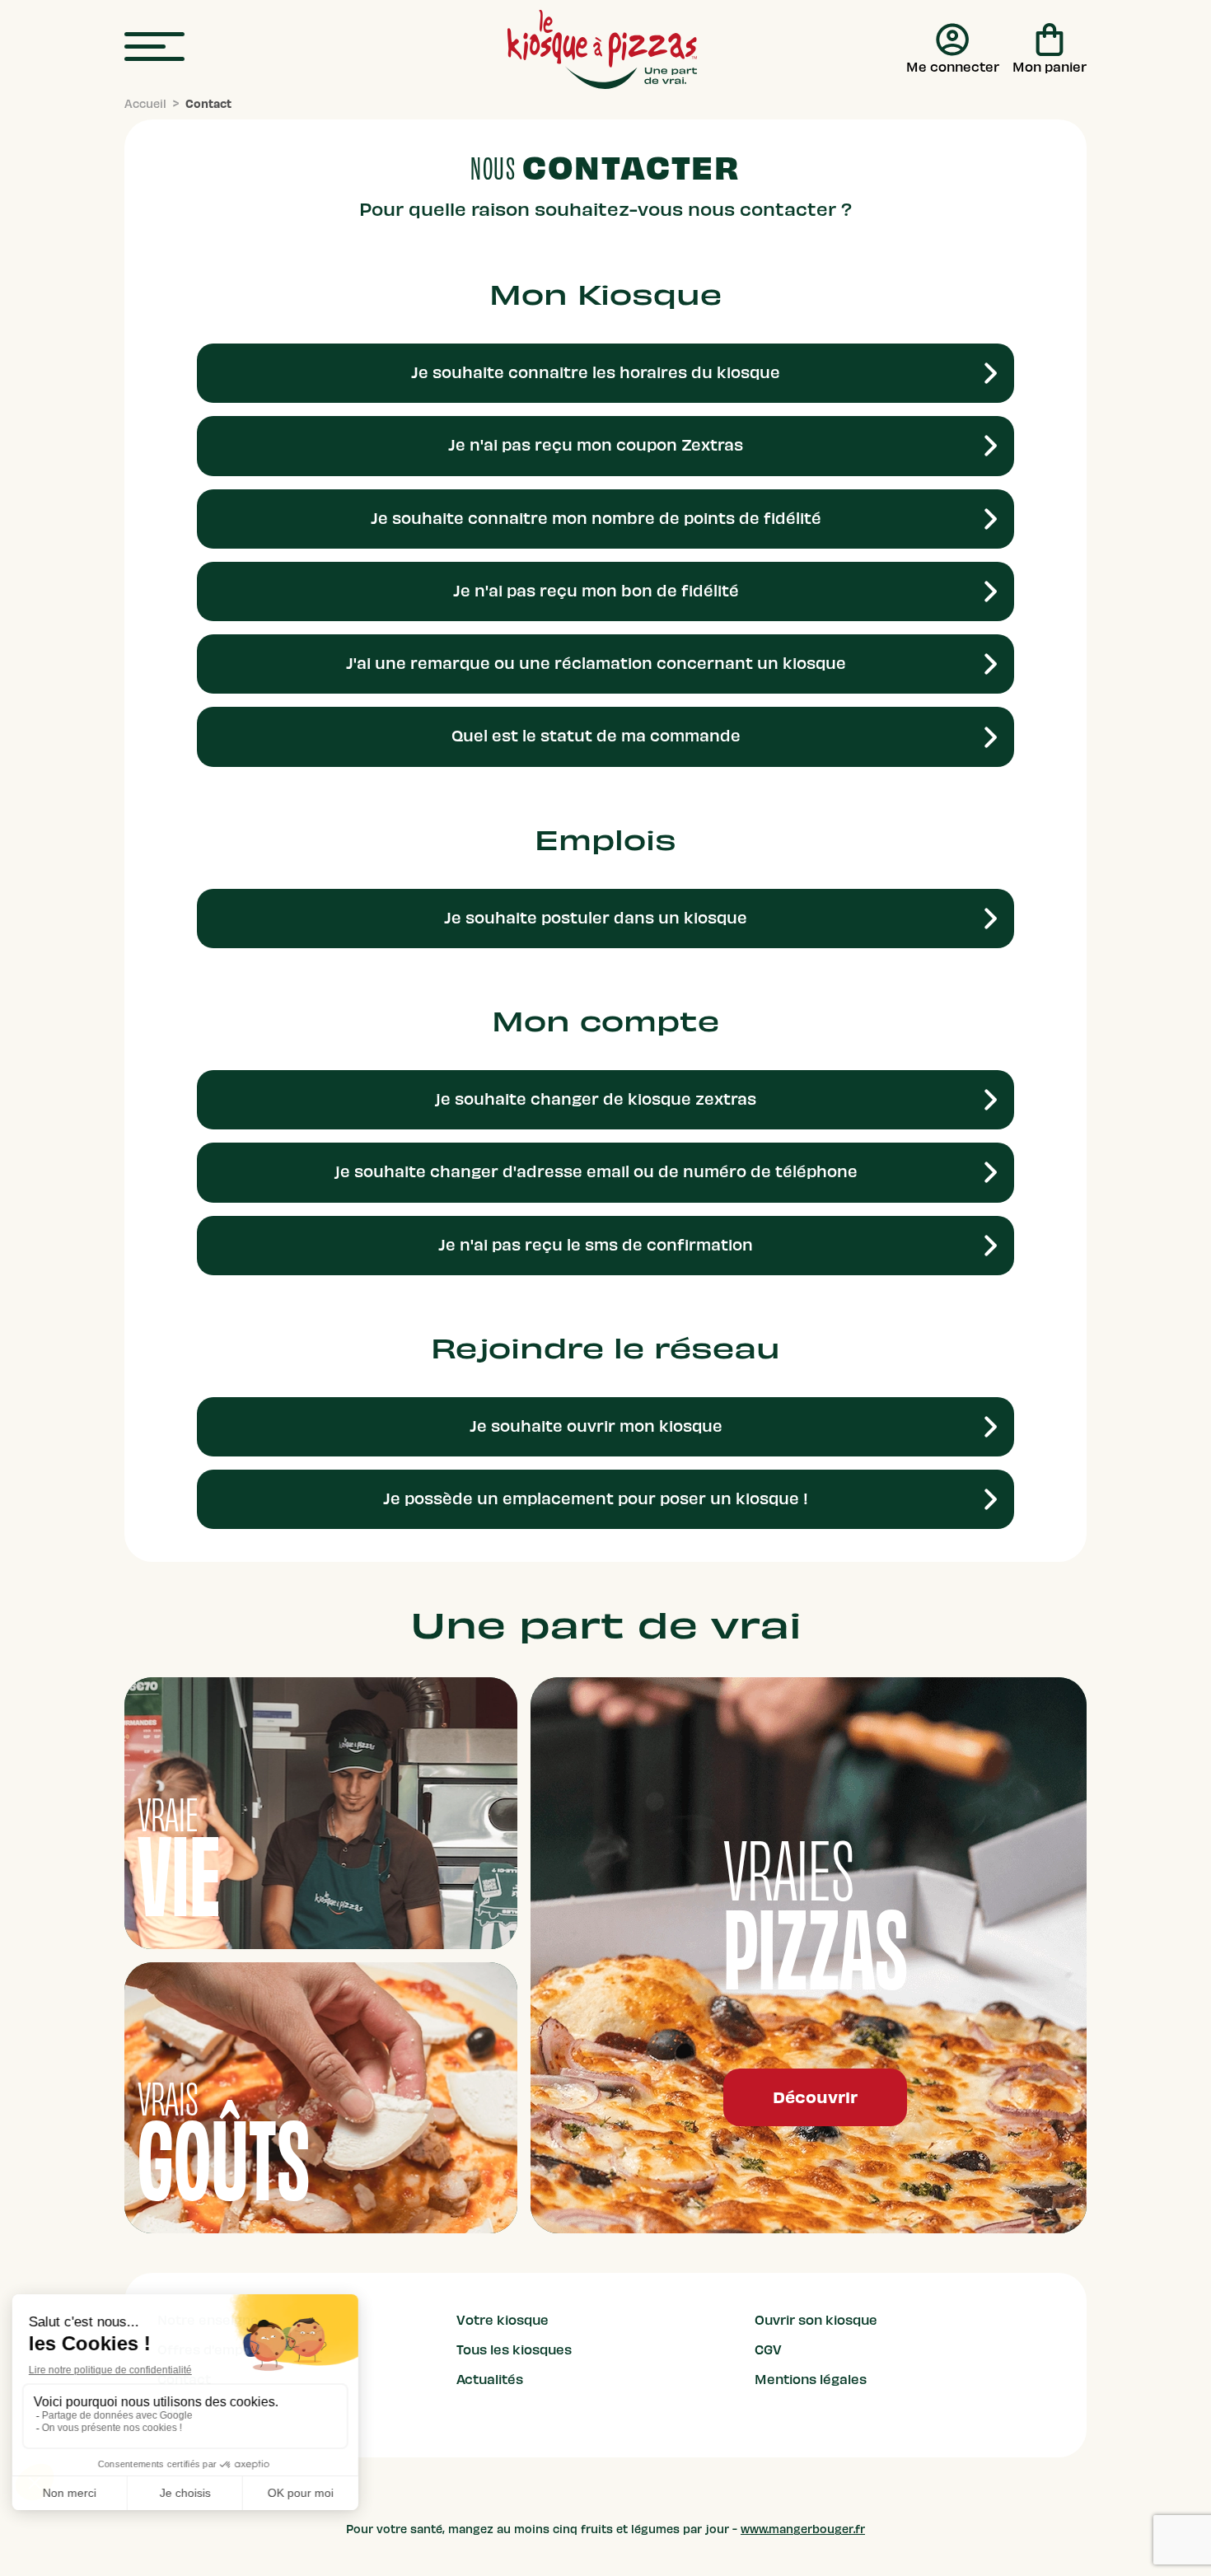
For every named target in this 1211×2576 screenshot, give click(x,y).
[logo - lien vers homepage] (602, 49)
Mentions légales (811, 2380)
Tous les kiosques (514, 2350)
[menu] (154, 47)
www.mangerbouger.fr (803, 2529)
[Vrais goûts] (321, 2098)
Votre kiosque (503, 2321)
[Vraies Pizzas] (809, 1955)
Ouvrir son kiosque (816, 2321)
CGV (768, 2350)
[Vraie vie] (321, 1813)
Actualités (490, 2380)
